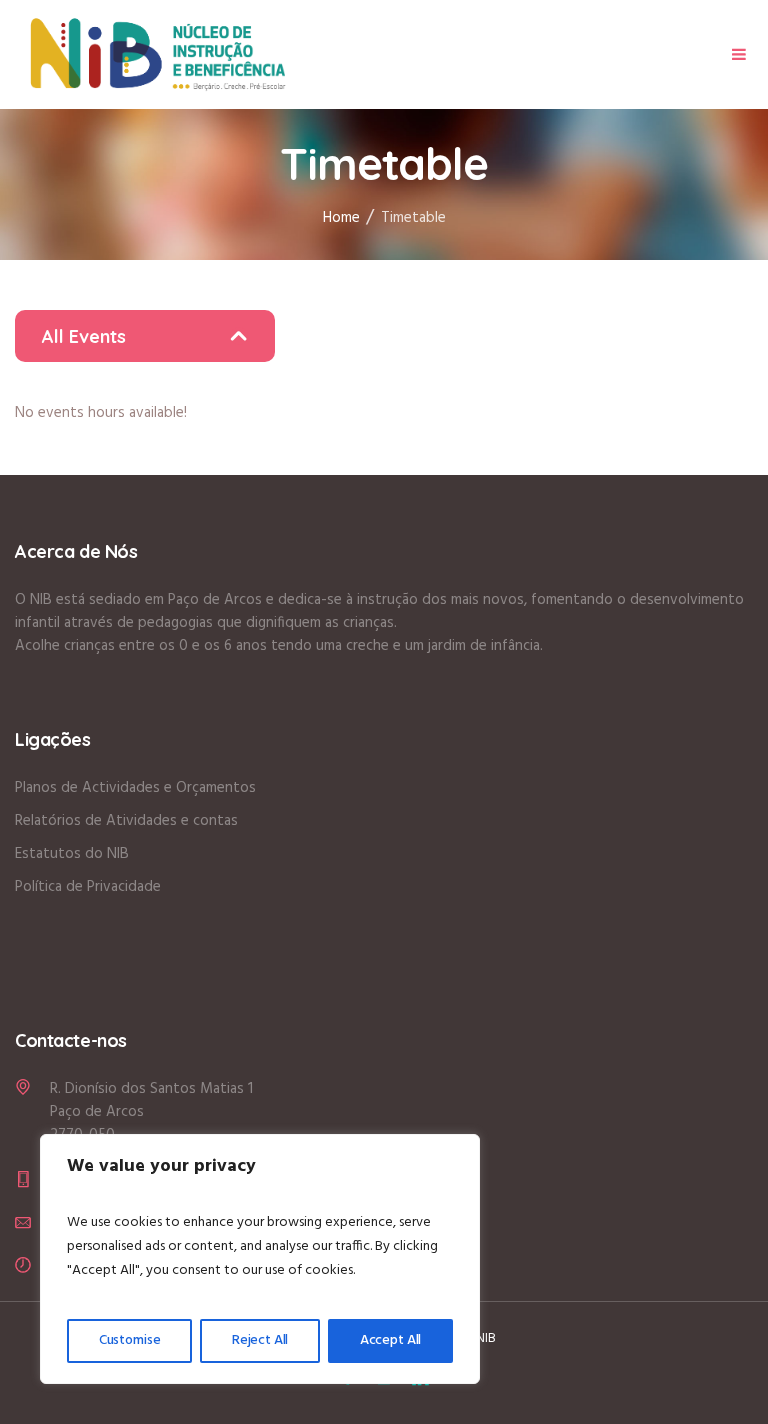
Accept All (391, 1340)
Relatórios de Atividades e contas (126, 821)
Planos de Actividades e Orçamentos (135, 788)
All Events (84, 336)
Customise (130, 1340)
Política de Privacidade (88, 887)
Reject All (260, 1340)
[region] (260, 1259)
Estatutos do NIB (72, 854)
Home (341, 218)
